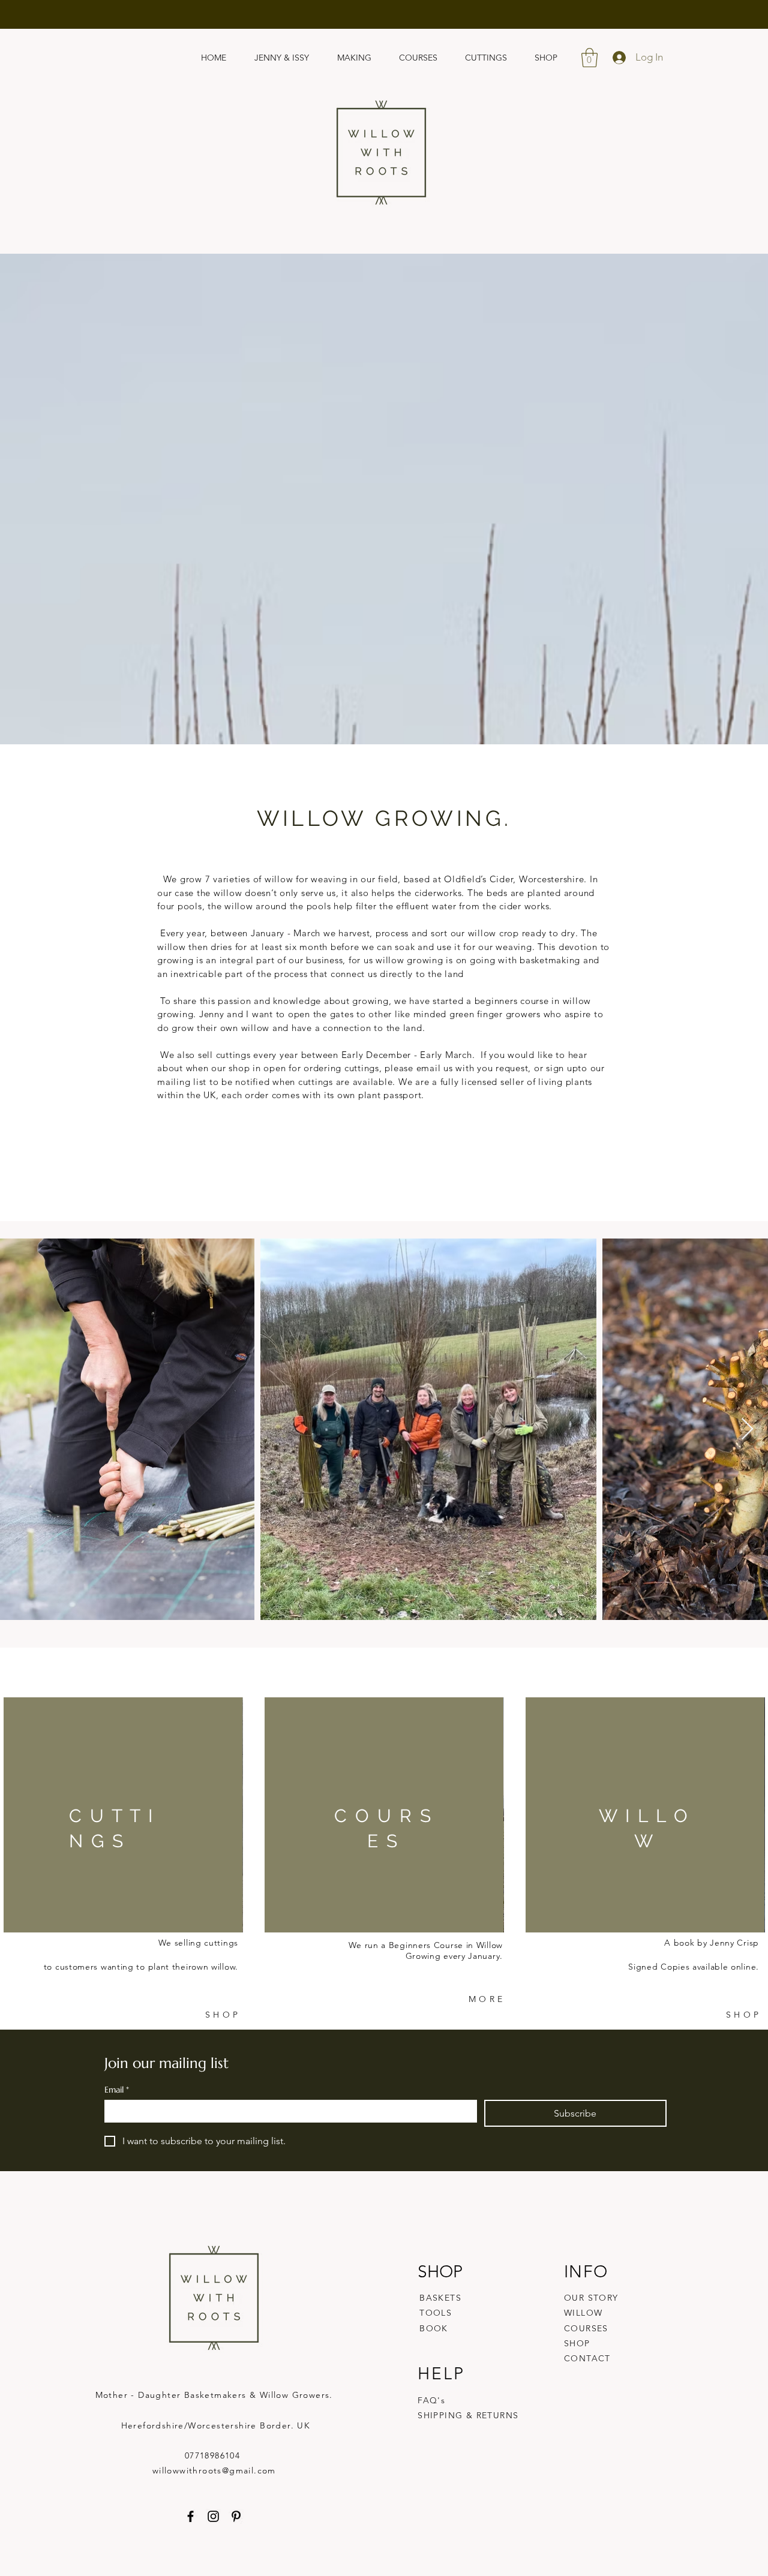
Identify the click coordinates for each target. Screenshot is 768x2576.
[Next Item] (747, 1430)
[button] (589, 58)
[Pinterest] (236, 2516)
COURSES (586, 2328)
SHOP (577, 2343)
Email (117, 2090)
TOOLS (436, 2313)
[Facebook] (190, 2516)
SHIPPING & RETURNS (468, 2415)
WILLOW (583, 2313)
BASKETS (440, 2298)
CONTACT (587, 2358)
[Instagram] (213, 2516)
